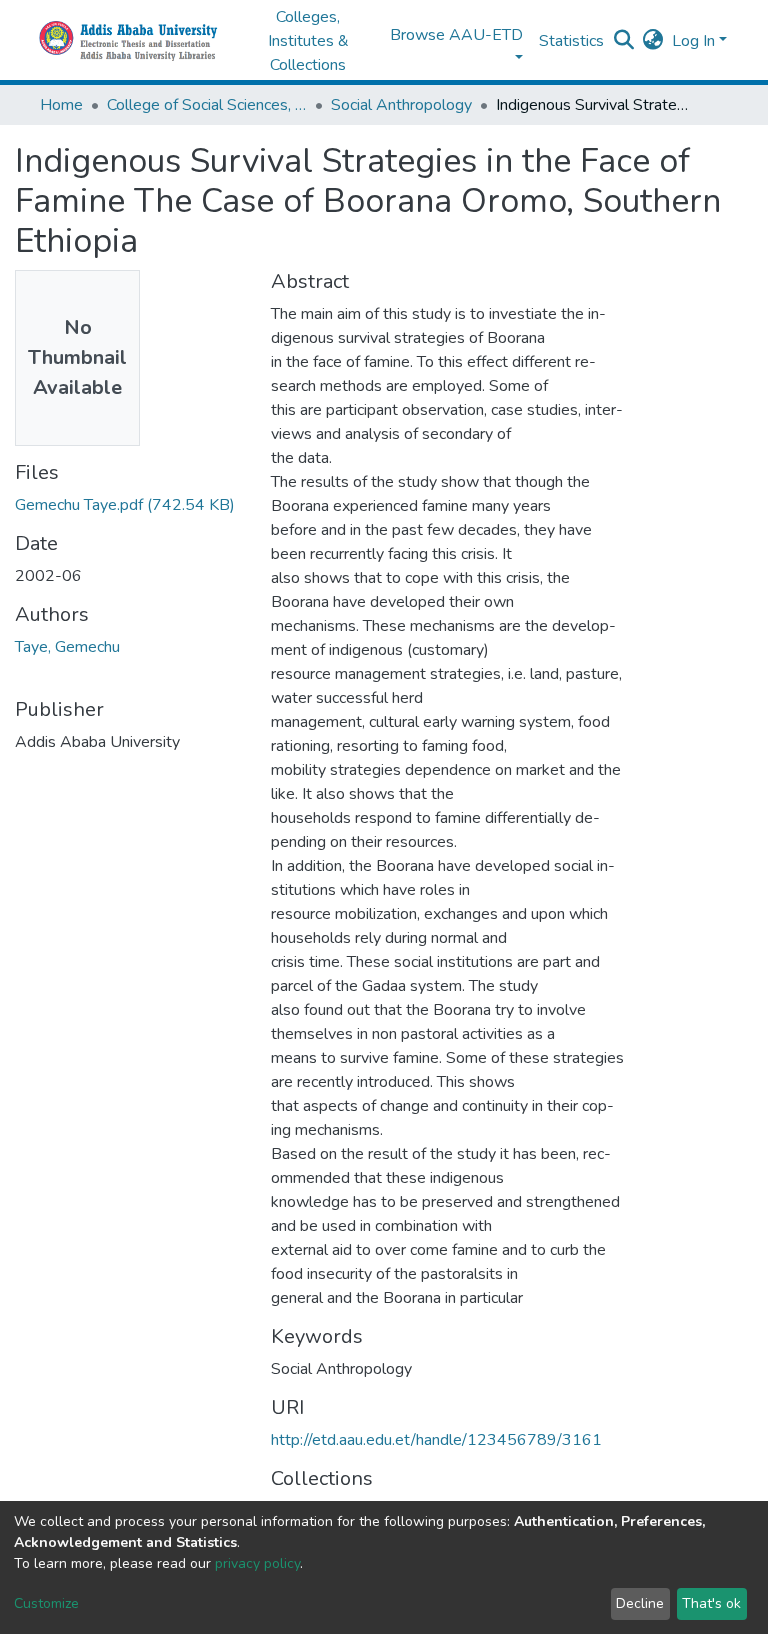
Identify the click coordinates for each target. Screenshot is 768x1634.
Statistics (571, 41)
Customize (46, 1603)
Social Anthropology (401, 105)
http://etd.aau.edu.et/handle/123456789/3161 (436, 1440)
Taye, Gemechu (67, 647)
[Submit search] (624, 41)
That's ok (711, 1603)
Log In (693, 41)
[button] (653, 41)
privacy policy (257, 1563)
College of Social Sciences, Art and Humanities (207, 105)
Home (61, 105)
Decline (640, 1603)
